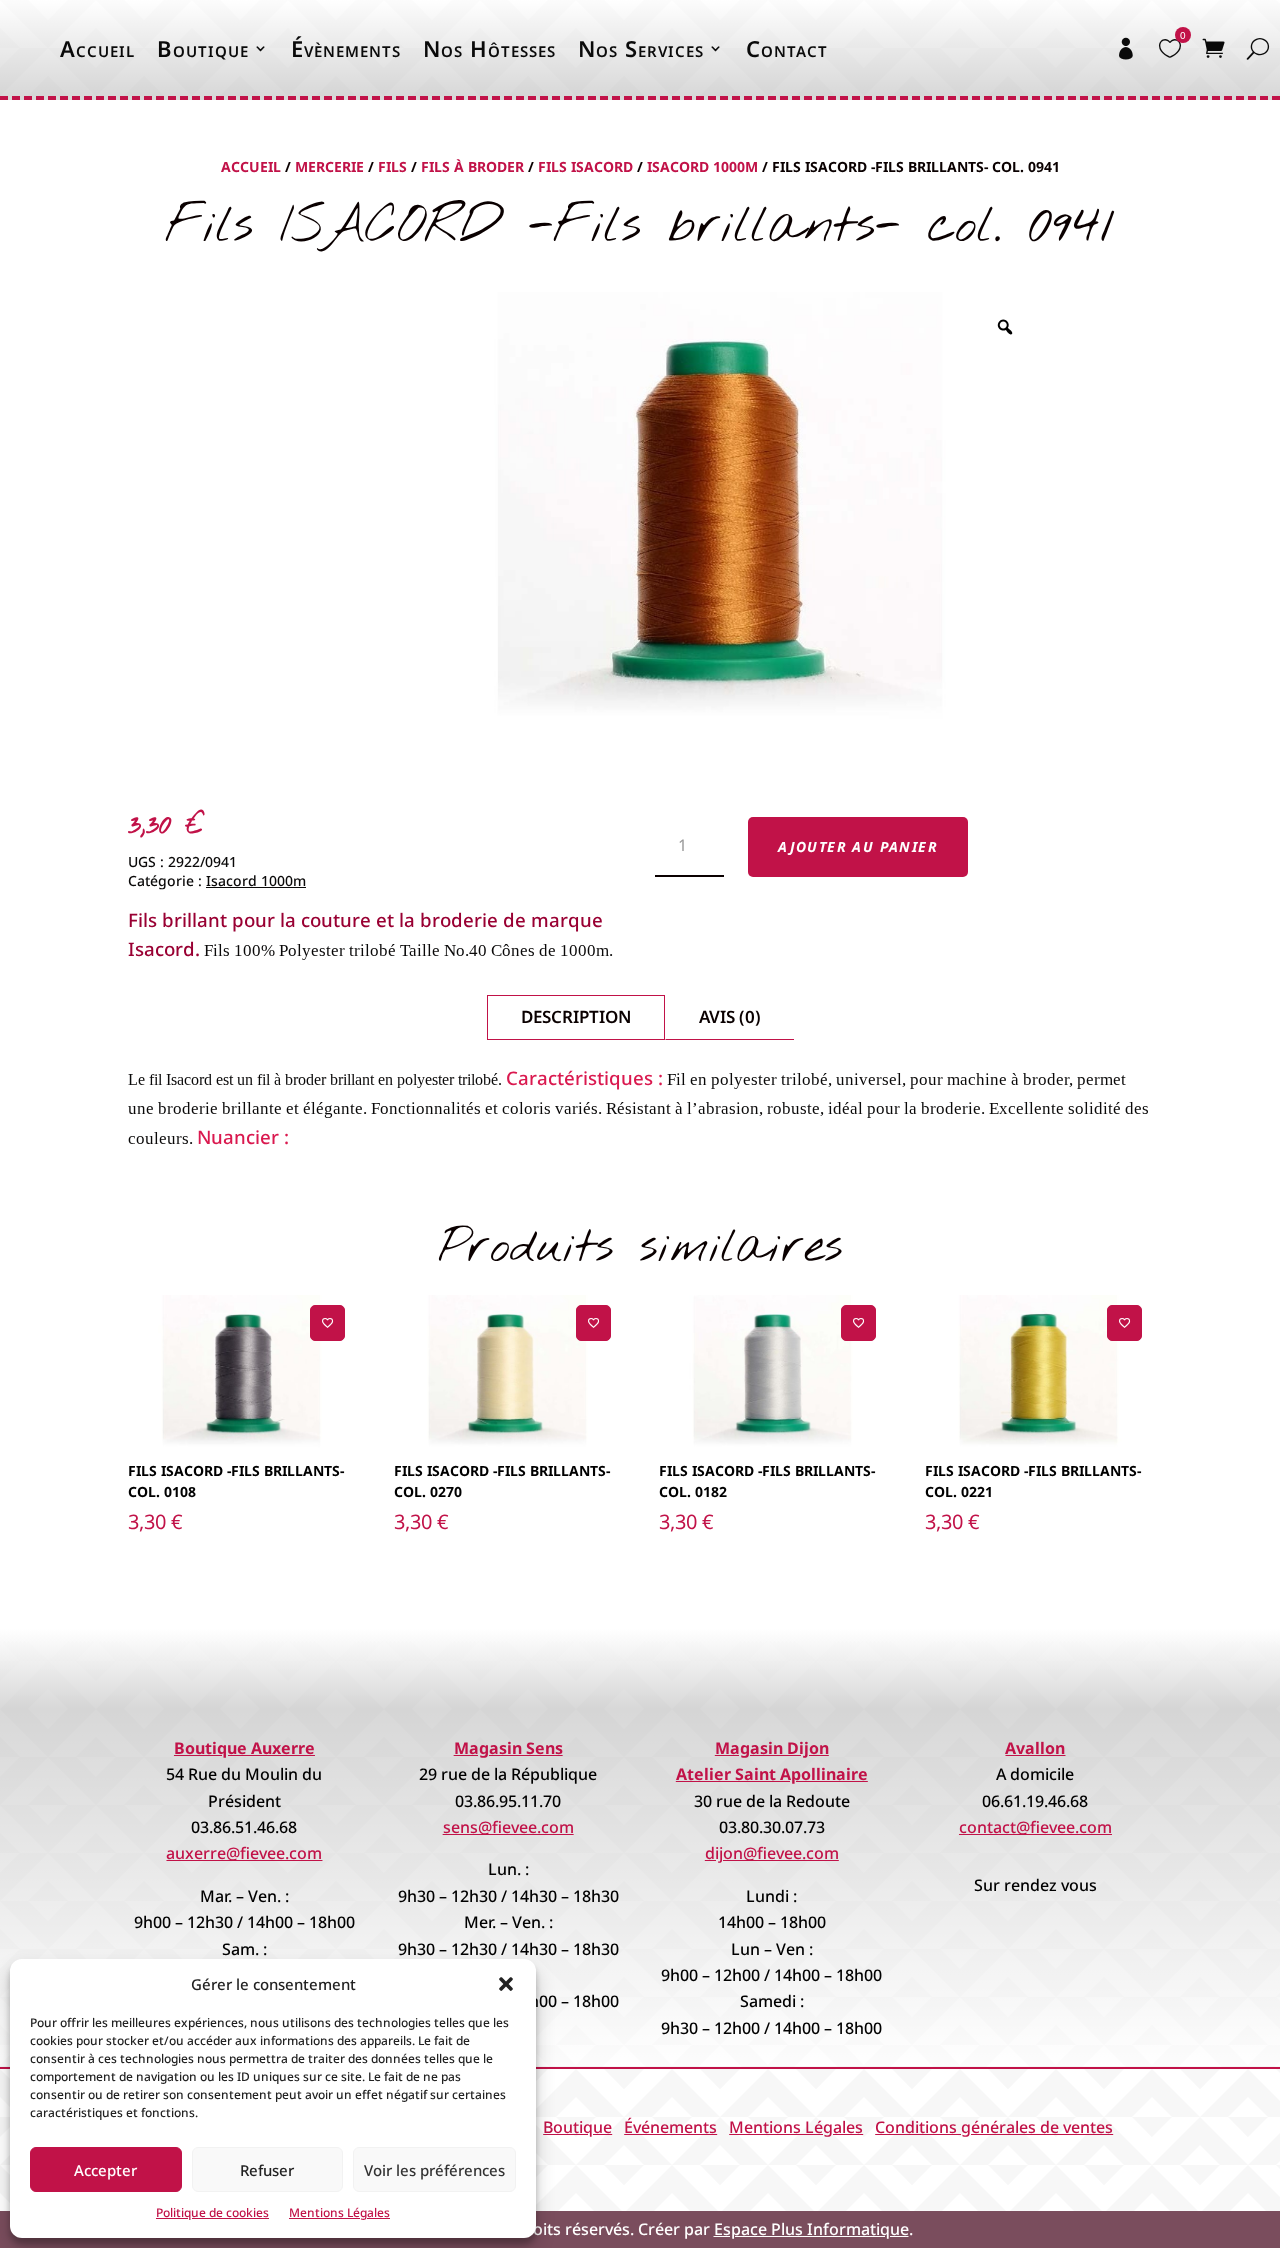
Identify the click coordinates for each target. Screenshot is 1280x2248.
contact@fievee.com (1035, 1827)
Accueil (97, 48)
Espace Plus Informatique (811, 2229)
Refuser (267, 2170)
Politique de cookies (212, 2212)
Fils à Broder (472, 166)
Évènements (346, 48)
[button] (506, 1984)
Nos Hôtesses (489, 48)
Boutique (203, 48)
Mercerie (329, 166)
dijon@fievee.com (772, 1853)
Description (576, 1016)
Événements (670, 2127)
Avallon (1035, 1748)
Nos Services (641, 48)
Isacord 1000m (702, 166)
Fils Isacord (585, 166)
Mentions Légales (339, 2212)
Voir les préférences (434, 2170)
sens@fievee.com (508, 1827)
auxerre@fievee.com (244, 1853)
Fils (392, 166)
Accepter (105, 2170)
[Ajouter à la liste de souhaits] (327, 1322)
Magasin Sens (508, 1748)
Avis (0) (730, 1016)
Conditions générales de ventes (994, 2127)
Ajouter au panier (858, 846)
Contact (787, 48)
